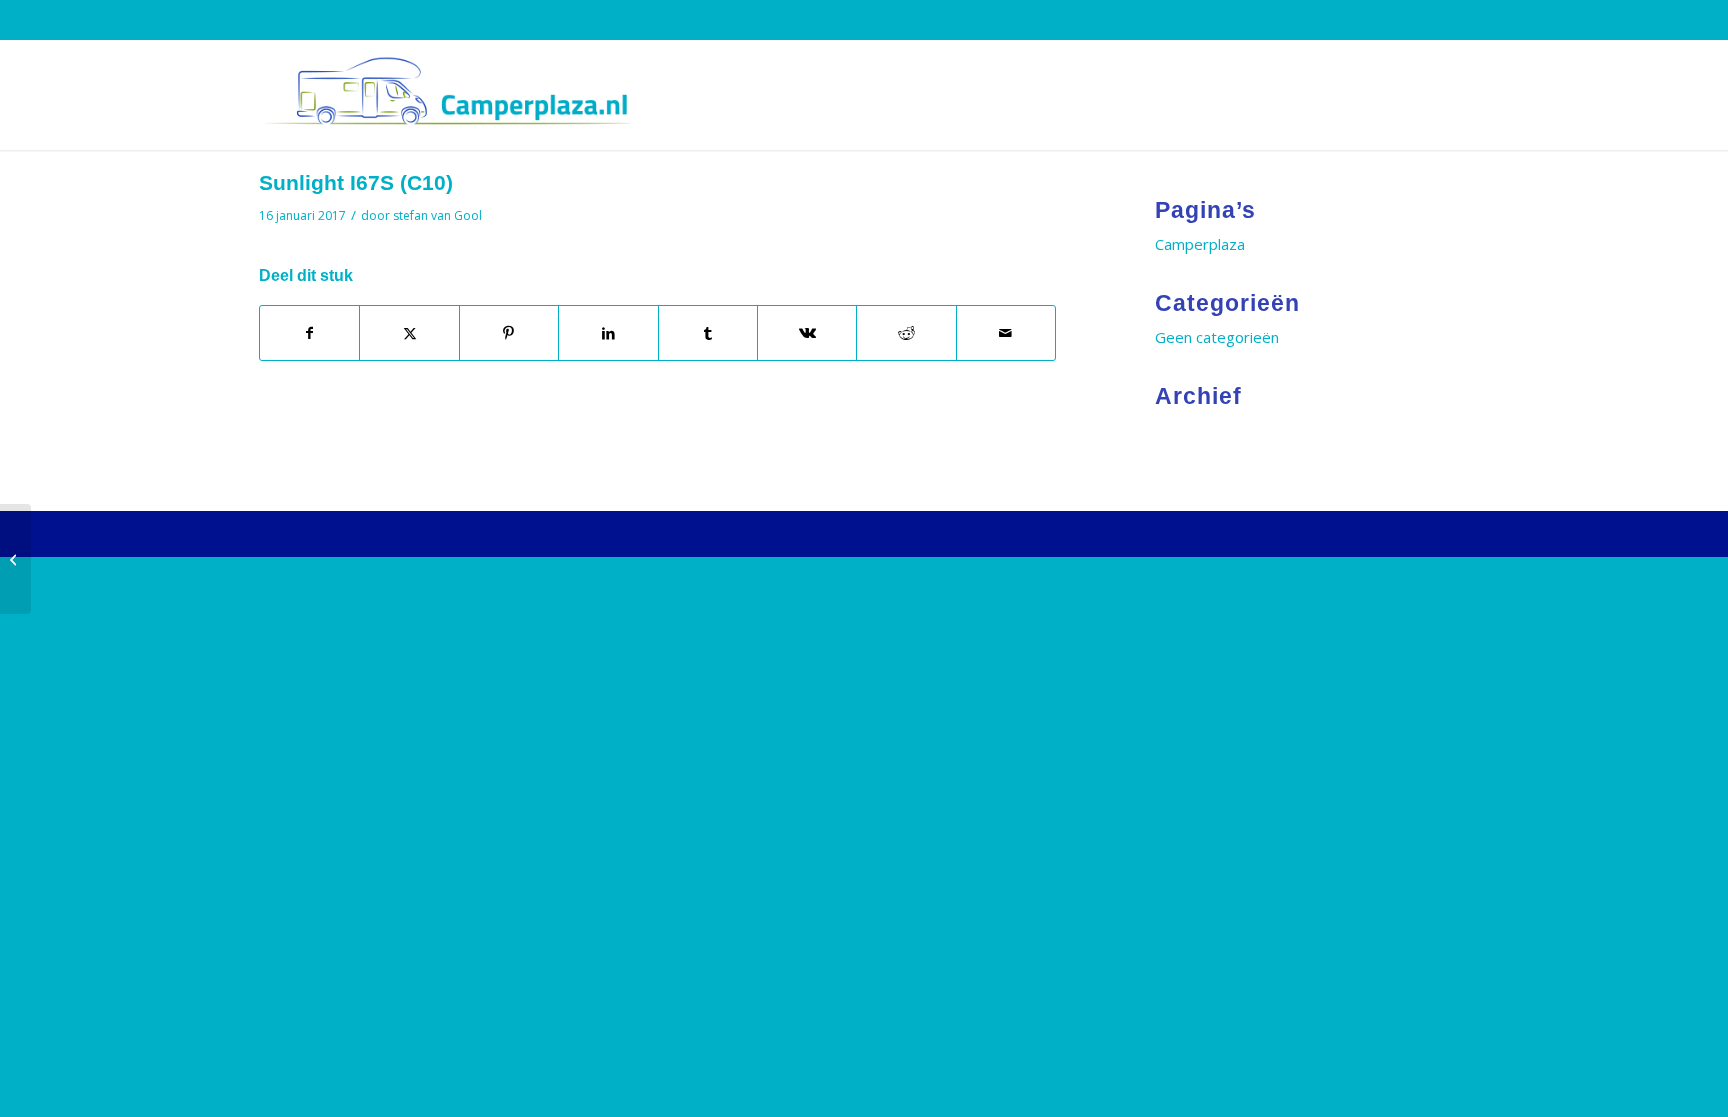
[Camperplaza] (444, 95)
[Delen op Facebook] (309, 333)
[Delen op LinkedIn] (608, 333)
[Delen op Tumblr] (708, 333)
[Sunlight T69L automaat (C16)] (15, 559)
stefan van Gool (437, 215)
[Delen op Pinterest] (509, 333)
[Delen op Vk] (807, 333)
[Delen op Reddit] (906, 333)
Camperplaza (1200, 244)
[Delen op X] (409, 333)
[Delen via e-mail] (1006, 333)
